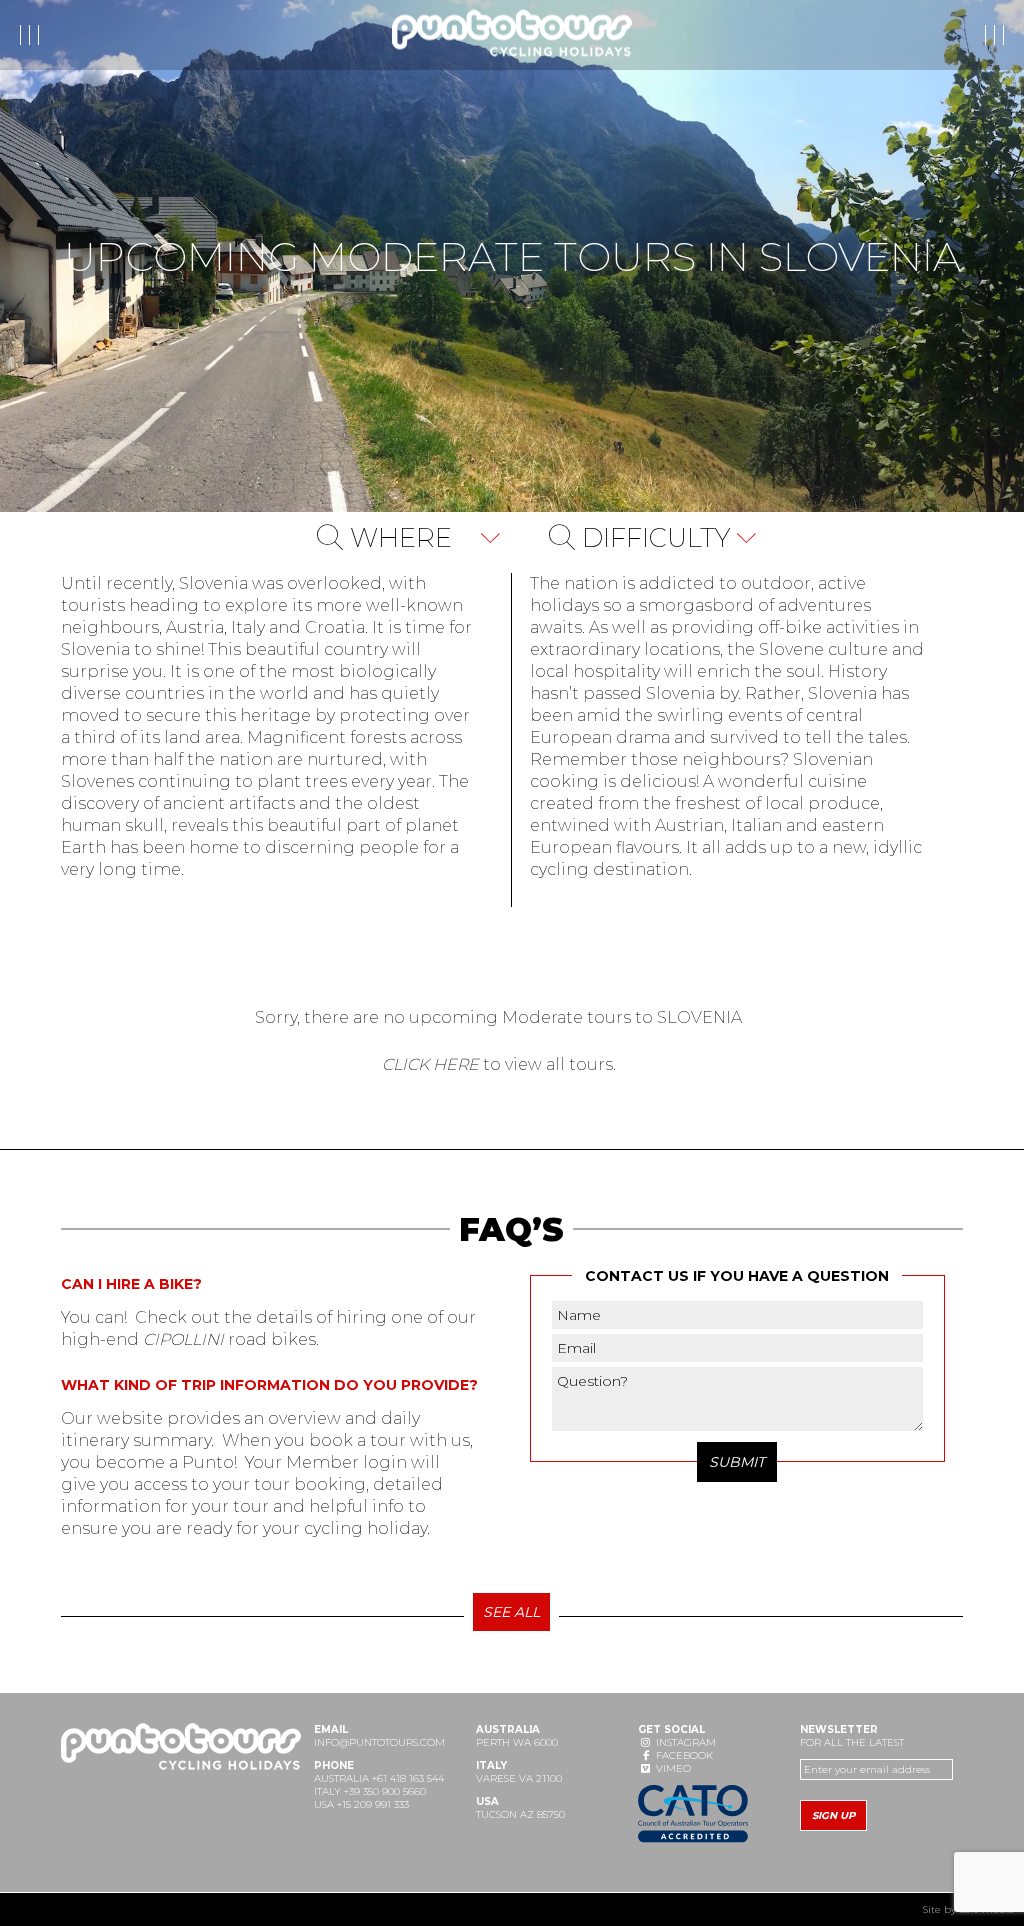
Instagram (684, 1742)
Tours (58, 35)
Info (126, 35)
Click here (430, 1064)
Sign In (958, 35)
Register (851, 35)
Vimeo (672, 1768)
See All (511, 1612)
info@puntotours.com (379, 1742)
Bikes (192, 35)
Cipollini (183, 1339)
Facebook (683, 1755)
